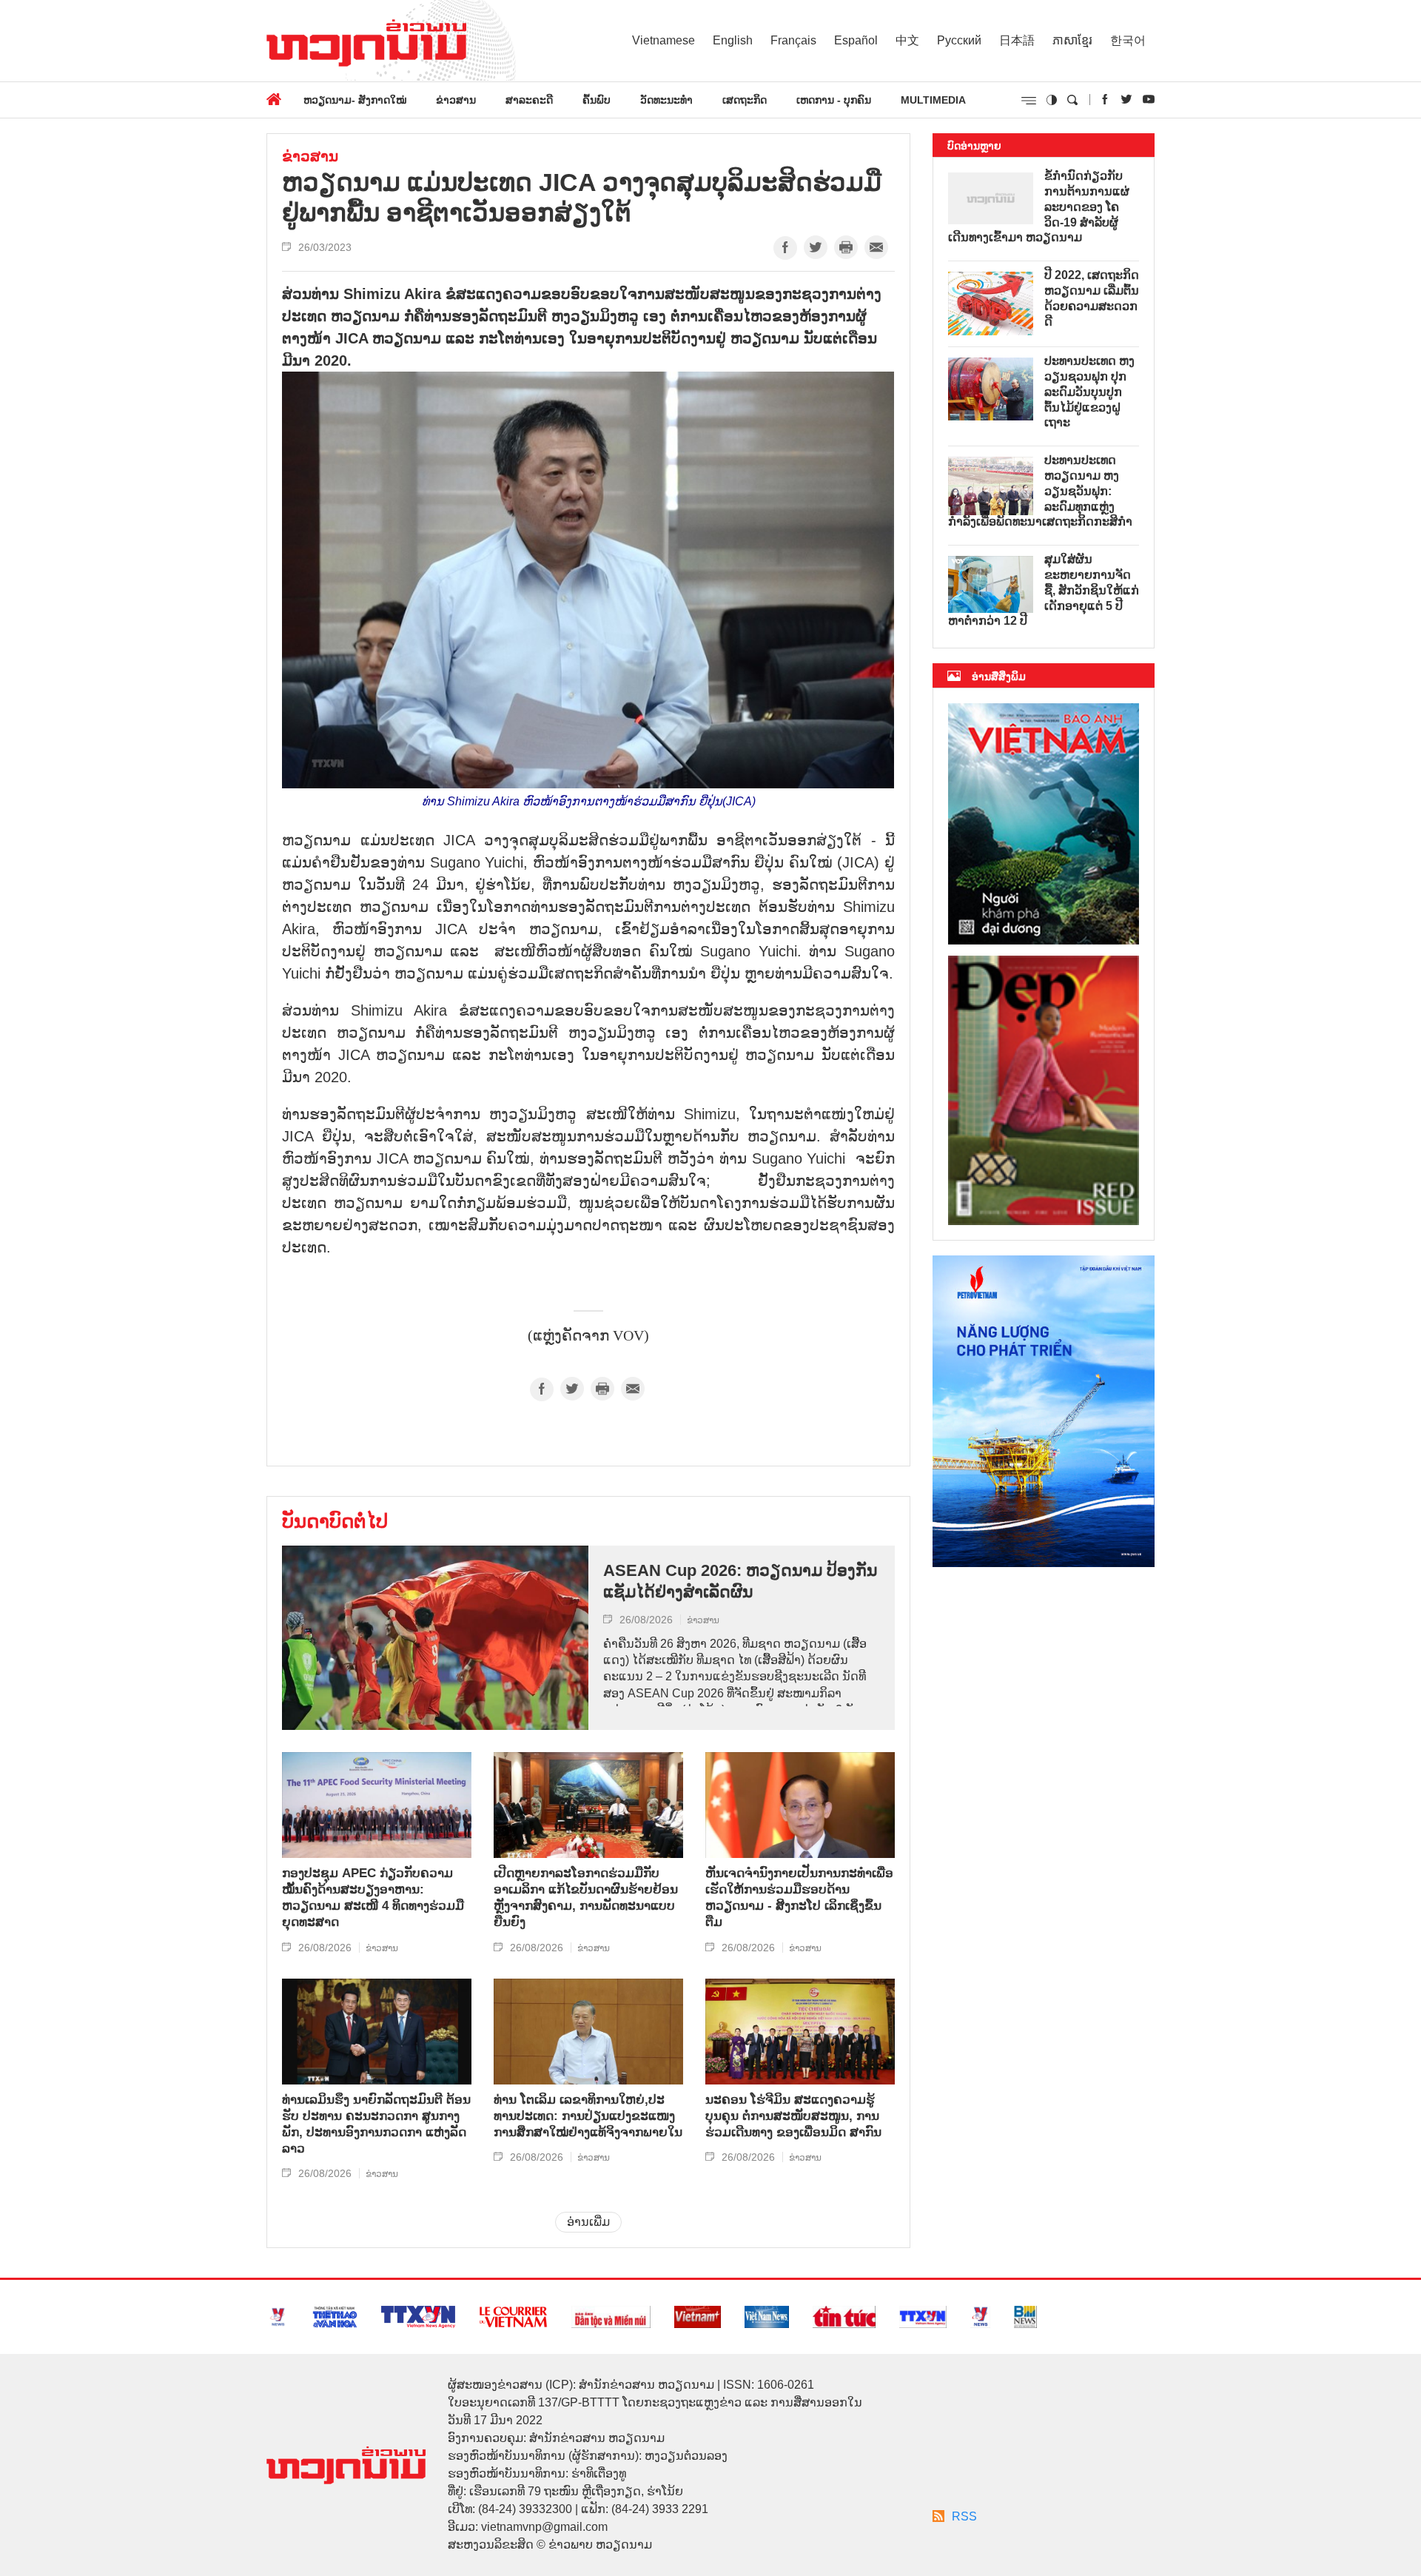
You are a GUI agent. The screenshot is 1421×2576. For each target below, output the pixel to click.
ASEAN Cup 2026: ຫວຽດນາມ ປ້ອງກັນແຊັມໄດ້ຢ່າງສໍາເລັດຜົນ (740, 1581)
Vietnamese (664, 40)
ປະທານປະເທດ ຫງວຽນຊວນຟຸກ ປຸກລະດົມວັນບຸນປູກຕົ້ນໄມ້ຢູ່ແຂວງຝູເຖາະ (1089, 392)
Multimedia (933, 100)
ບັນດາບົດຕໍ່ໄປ (335, 1521)
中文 (907, 40)
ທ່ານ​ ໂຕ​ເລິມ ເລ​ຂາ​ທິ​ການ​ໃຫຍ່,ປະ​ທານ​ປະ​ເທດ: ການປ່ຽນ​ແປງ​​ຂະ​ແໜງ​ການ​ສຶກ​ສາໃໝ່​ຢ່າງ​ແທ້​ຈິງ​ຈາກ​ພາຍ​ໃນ (588, 2116)
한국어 (1128, 40)
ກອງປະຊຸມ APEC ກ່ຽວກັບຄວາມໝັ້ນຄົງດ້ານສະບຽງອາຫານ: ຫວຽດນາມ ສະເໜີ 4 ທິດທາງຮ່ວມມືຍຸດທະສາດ (373, 1898)
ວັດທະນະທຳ (666, 100)
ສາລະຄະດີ (529, 100)
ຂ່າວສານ (456, 100)
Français (793, 40)
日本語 (1017, 40)
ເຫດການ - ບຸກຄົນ (834, 100)
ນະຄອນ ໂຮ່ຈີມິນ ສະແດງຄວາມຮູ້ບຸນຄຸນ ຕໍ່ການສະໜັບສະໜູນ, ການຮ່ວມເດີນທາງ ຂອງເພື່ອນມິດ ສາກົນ (793, 2116)
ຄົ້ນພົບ (597, 100)
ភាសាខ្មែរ (1072, 40)
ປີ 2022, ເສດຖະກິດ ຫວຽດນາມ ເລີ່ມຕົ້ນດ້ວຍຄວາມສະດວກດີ (1092, 298)
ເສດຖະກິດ (745, 100)
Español (856, 40)
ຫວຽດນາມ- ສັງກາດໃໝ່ (355, 100)
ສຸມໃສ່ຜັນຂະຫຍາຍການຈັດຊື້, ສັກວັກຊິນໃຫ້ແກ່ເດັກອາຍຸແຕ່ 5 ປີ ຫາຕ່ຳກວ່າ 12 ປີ (1044, 590)
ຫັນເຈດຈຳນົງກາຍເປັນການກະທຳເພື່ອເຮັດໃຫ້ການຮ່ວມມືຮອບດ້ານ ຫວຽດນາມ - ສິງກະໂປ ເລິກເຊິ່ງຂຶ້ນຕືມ (799, 1898)
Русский (959, 40)
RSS (964, 2516)
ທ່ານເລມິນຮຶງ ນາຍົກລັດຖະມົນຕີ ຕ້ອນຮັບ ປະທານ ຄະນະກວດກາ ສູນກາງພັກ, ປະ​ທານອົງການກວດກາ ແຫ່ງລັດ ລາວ (376, 2124)
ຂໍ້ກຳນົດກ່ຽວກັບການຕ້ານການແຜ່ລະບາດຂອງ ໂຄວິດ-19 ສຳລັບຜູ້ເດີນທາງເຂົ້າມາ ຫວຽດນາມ (1039, 207)
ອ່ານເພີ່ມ (588, 2222)
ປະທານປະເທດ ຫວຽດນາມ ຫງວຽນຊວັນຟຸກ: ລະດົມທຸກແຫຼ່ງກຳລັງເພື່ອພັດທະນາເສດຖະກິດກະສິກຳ (1040, 491)
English (733, 40)
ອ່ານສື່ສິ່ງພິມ (999, 677)
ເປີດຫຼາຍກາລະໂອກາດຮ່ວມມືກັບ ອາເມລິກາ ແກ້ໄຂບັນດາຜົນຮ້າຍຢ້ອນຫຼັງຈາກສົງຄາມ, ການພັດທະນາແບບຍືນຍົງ (586, 1898)
